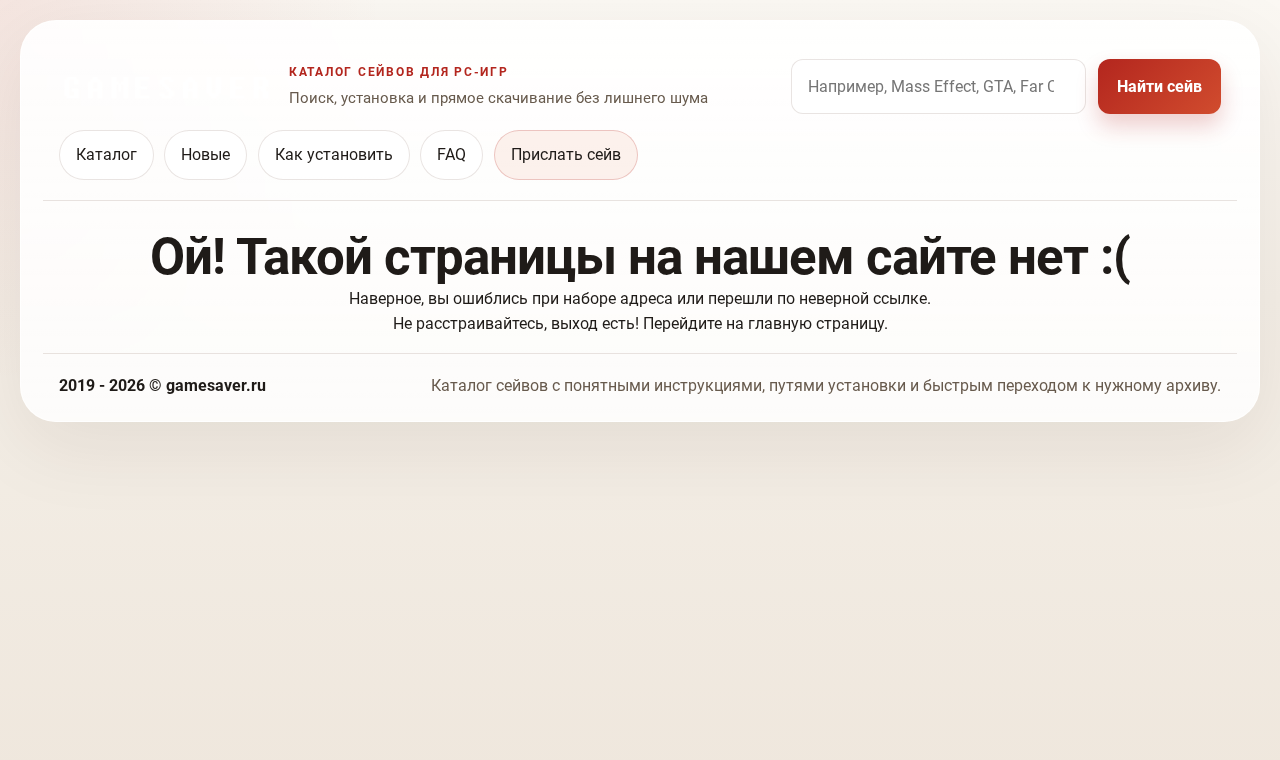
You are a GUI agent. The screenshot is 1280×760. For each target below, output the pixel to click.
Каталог (106, 154)
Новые (205, 154)
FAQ (451, 154)
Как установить (334, 154)
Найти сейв (1159, 86)
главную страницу (816, 323)
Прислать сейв (566, 154)
